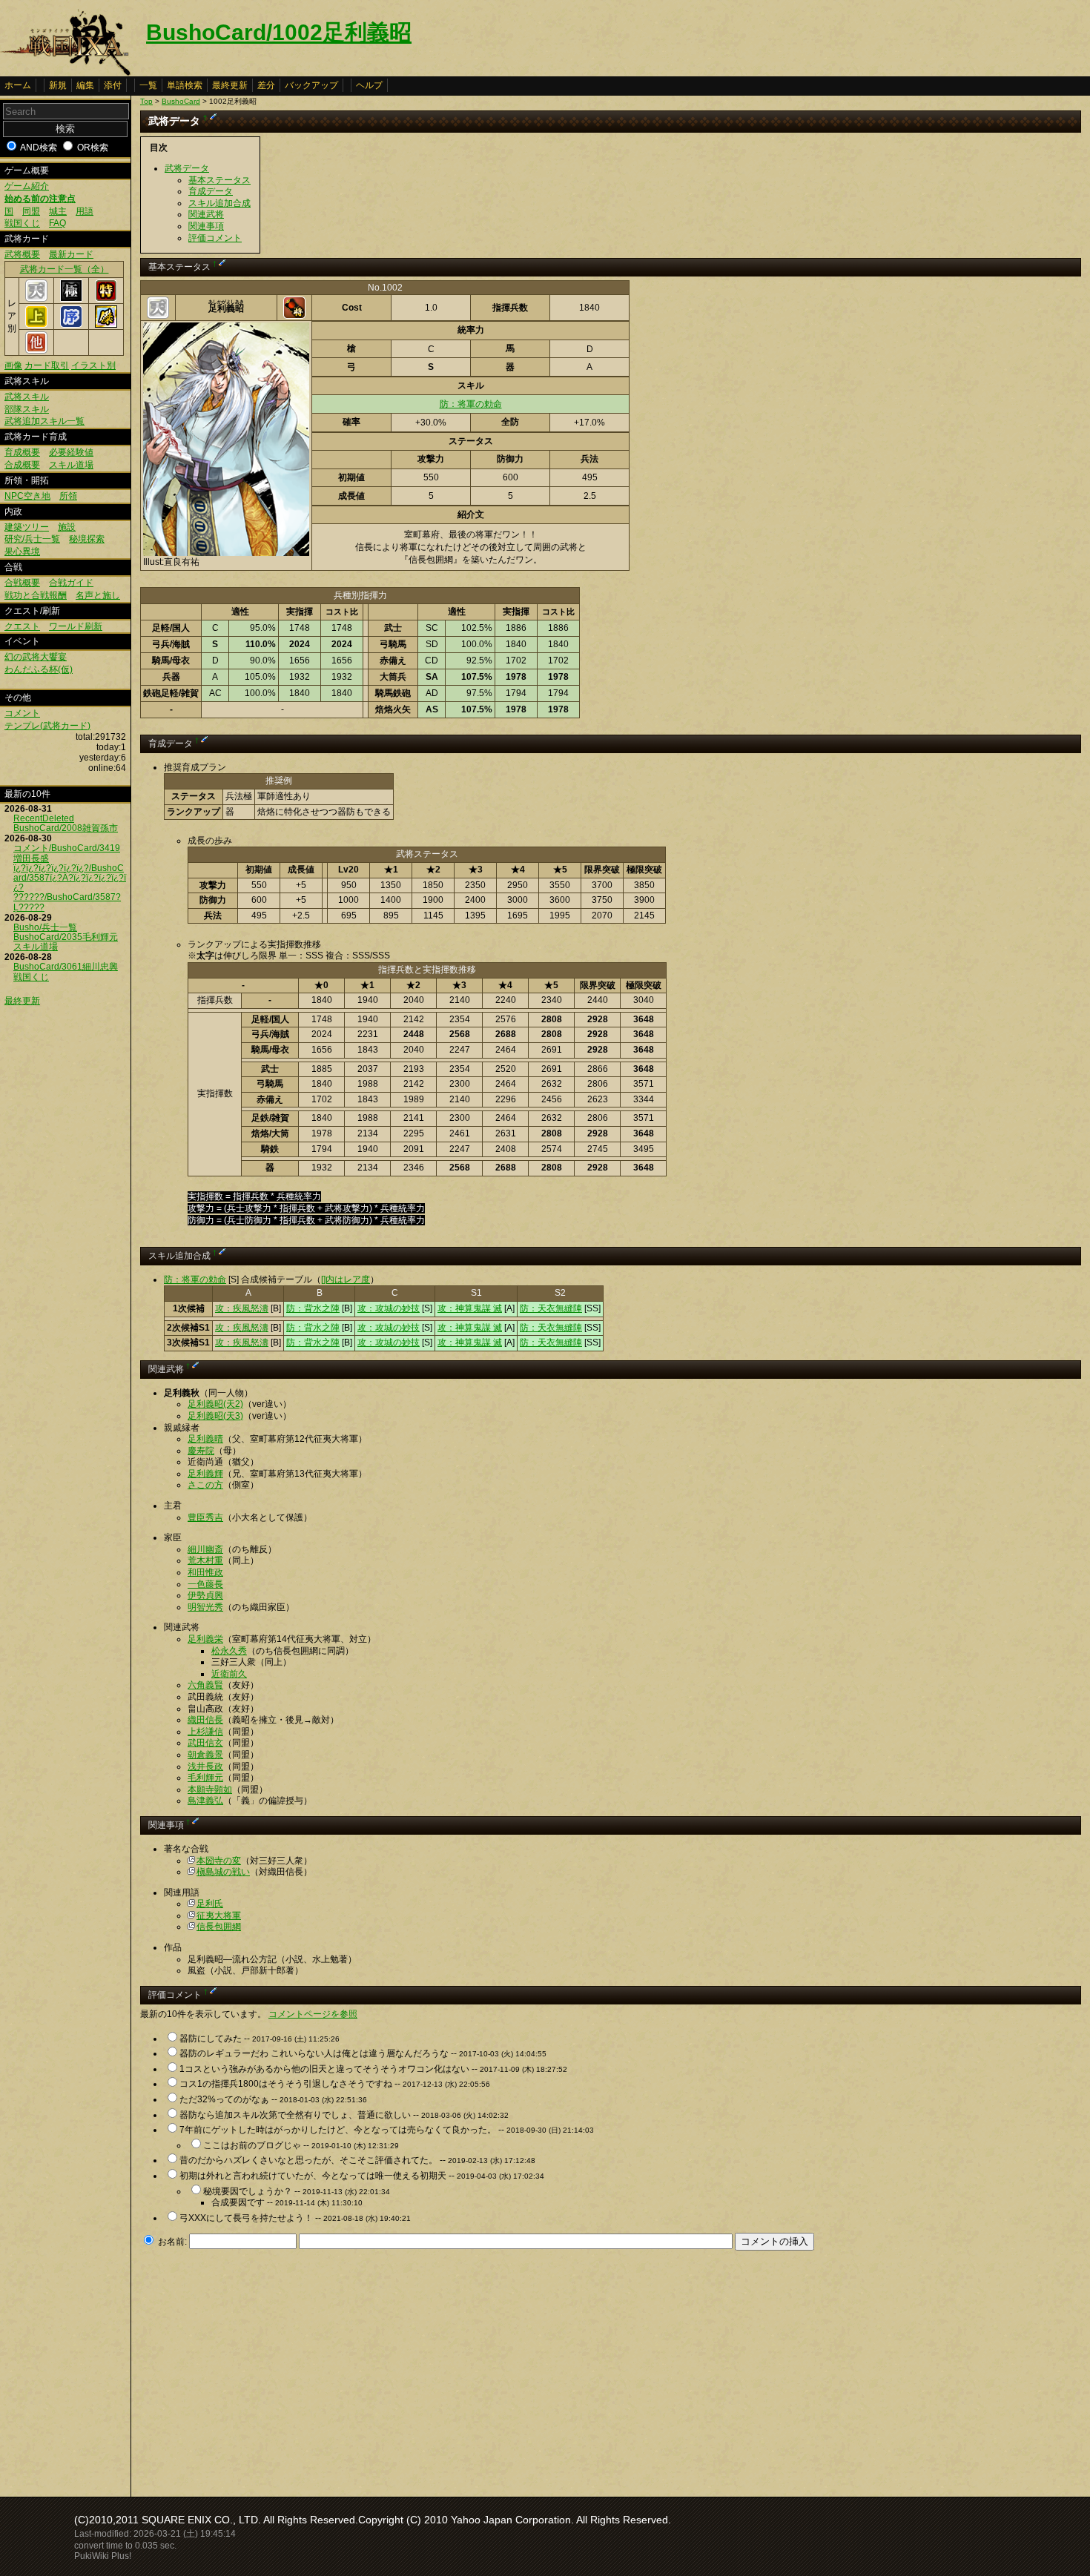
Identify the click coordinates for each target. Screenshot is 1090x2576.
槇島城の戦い (223, 1872)
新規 (58, 85)
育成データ (211, 191)
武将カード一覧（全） (65, 269)
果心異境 (22, 552)
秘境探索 (87, 539)
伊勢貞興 (205, 1595)
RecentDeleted (44, 818)
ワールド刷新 (76, 626)
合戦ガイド (71, 583)
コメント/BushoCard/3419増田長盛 (67, 853)
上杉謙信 (205, 1732)
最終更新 (230, 85)
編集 (85, 85)
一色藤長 (205, 1584)
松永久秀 (229, 1651)
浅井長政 (205, 1767)
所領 (68, 496)
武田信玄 (205, 1743)
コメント (22, 713)
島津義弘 (205, 1801)
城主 (58, 211)
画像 (13, 365)
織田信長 (205, 1720)
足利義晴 (205, 1439)
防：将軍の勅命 (471, 404)
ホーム (18, 85)
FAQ (57, 223)
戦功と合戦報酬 (36, 595)
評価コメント (215, 238)
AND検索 (39, 148)
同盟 (31, 211)
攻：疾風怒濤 (242, 1308)
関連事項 (206, 226)
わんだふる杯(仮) (39, 669)
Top (146, 101)
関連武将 (206, 214)
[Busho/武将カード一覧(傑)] (106, 325)
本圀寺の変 (219, 1861)
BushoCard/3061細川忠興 (66, 967)
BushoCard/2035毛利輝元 (66, 937)
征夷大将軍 (219, 1916)
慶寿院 (201, 1451)
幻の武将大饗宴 (36, 657)
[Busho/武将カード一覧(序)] (71, 325)
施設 (67, 527)
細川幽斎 (205, 1549)
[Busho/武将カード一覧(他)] (36, 351)
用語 (85, 211)
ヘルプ (369, 85)
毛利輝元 (205, 1778)
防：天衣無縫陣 (551, 1308)
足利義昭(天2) (215, 1404)
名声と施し (98, 595)
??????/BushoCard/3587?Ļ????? (67, 902)
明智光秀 (205, 1607)
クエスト (22, 626)
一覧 (148, 85)
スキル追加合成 (219, 203)
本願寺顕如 (210, 1789)
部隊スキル (27, 409)
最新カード (71, 254)
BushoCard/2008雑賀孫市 (66, 828)
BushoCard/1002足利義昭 (279, 32)
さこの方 (205, 1485)
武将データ (187, 168)
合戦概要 (22, 583)
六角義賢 (205, 1685)
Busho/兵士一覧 (45, 927)
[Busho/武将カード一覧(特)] (106, 299)
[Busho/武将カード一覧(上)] (36, 325)
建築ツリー (27, 527)
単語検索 (185, 85)
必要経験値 (71, 452)
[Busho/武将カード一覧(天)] (36, 299)
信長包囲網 (219, 1927)
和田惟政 (205, 1572)
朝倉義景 (205, 1755)
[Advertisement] (265, 2369)
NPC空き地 (27, 496)
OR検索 (93, 148)
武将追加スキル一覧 (44, 421)
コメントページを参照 (313, 2014)
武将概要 (22, 254)
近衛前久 (229, 1674)
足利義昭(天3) (215, 1416)
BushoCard (181, 101)
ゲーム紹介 (27, 186)
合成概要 (22, 465)
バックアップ (311, 85)
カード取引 (47, 365)
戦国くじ (22, 223)
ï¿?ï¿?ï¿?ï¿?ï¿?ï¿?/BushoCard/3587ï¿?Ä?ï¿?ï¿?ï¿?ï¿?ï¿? (70, 878)
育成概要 (22, 452)
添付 (113, 85)
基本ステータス (219, 180)
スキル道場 (71, 465)
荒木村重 (205, 1560)
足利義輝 (205, 1474)
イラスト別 (93, 365)
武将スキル (27, 397)
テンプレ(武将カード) (47, 726)
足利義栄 (205, 1639)
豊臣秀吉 (205, 1517)
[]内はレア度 (346, 1279)
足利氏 (210, 1904)
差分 (266, 85)
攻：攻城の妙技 (389, 1308)
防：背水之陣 (313, 1308)
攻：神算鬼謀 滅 (470, 1308)
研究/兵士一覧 (32, 539)
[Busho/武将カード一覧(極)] (71, 299)
